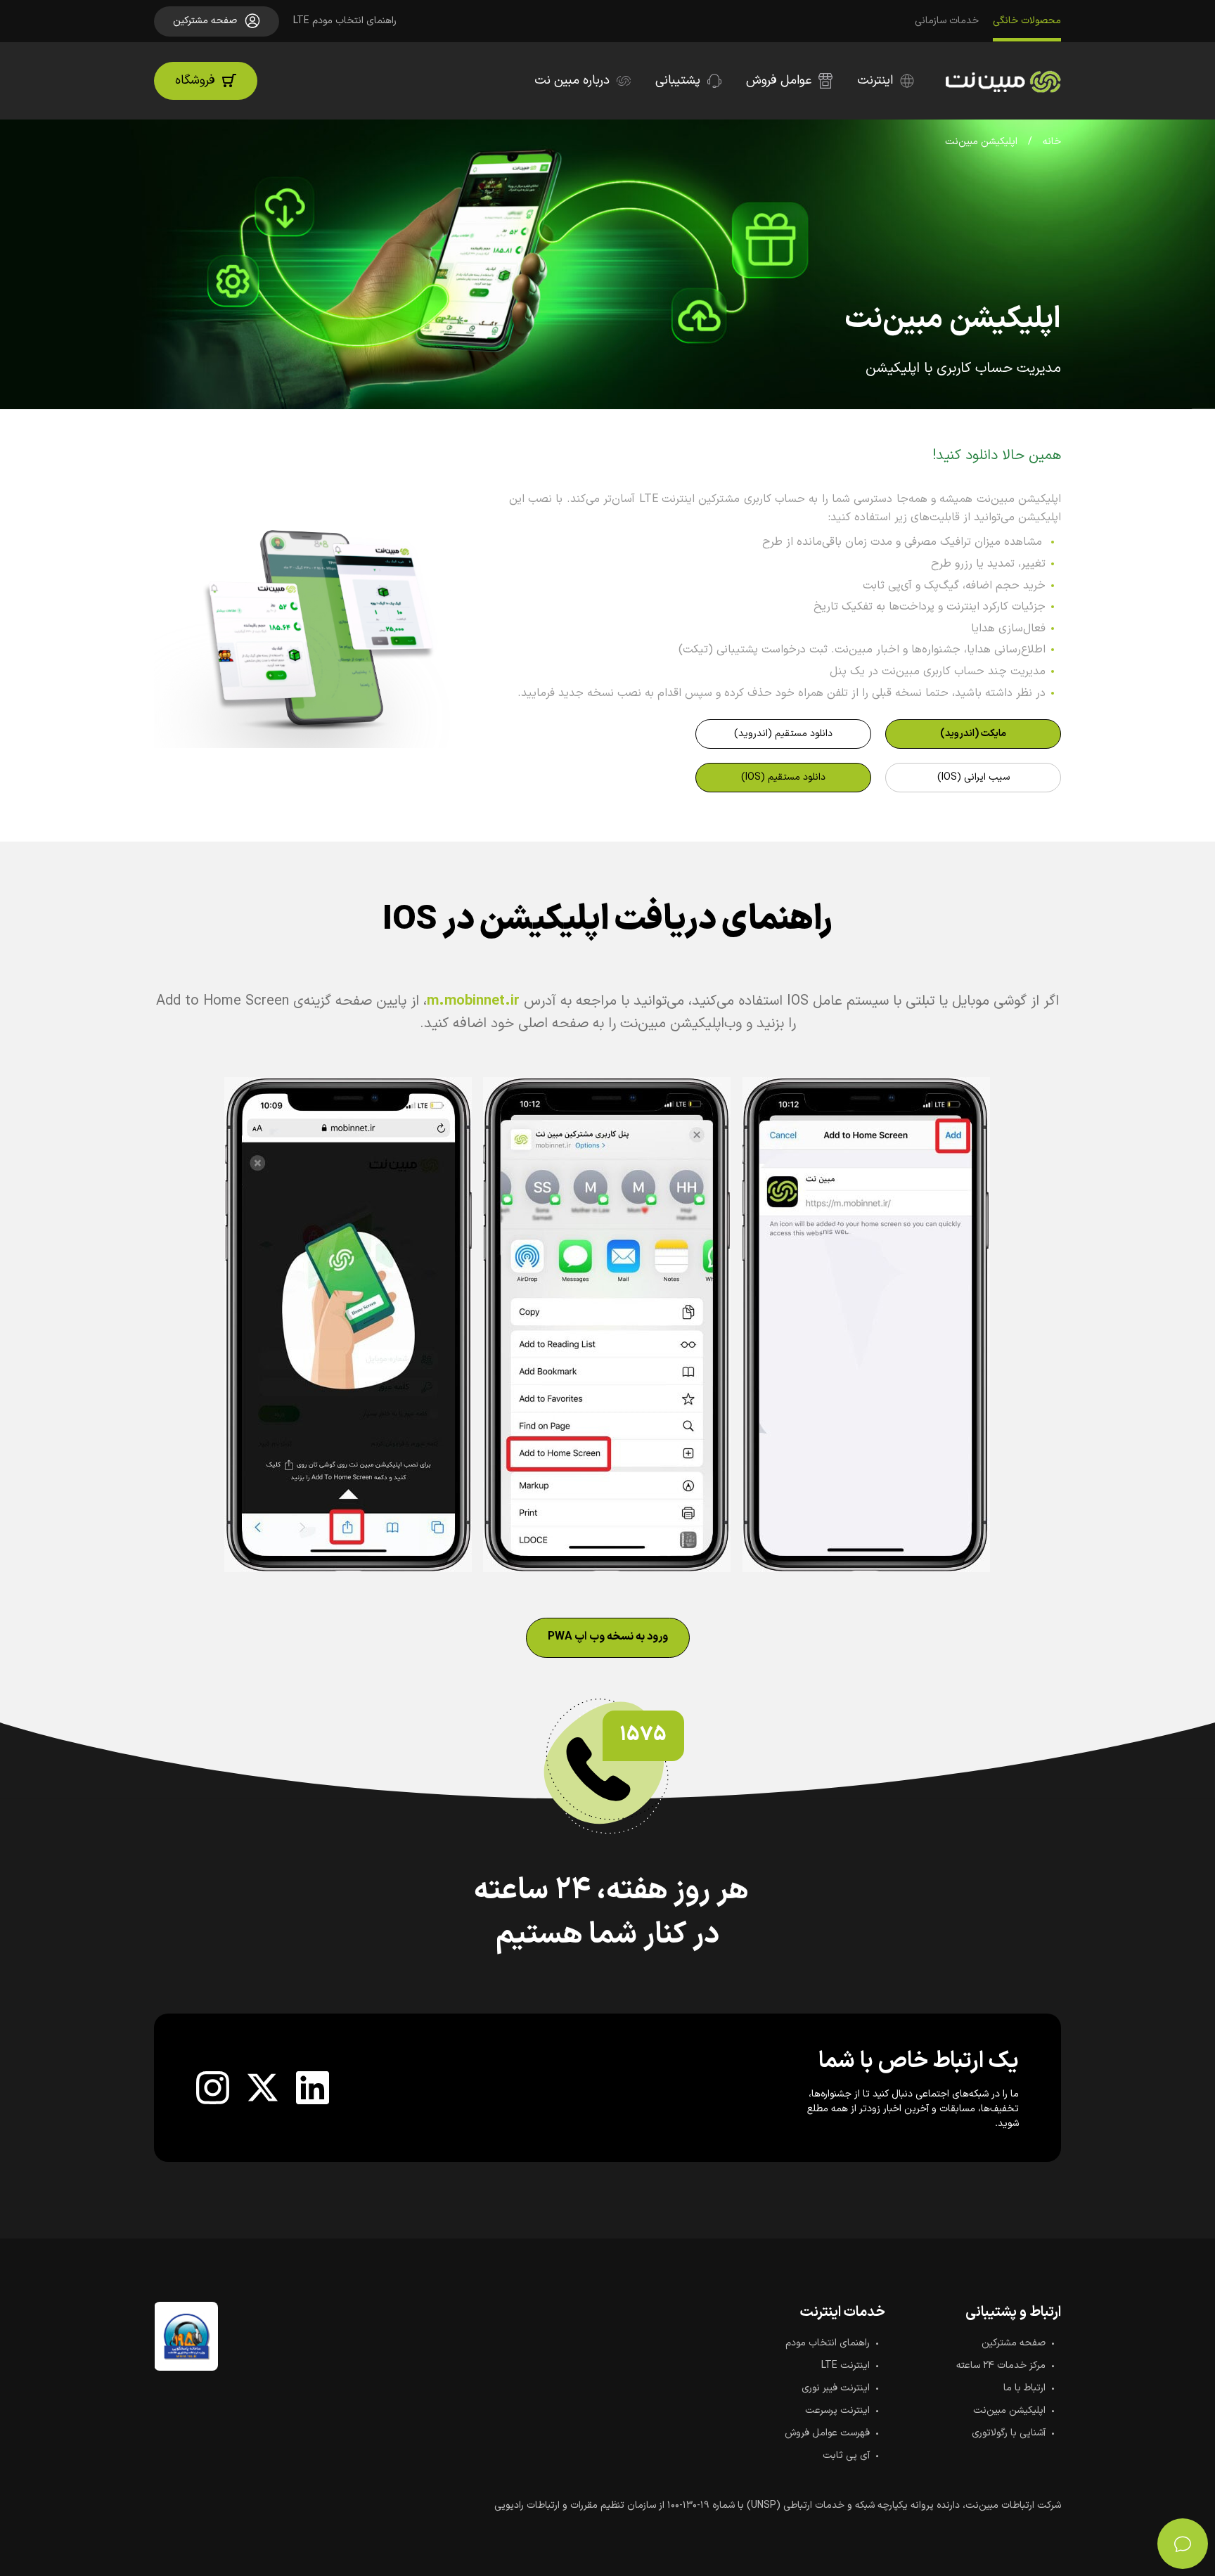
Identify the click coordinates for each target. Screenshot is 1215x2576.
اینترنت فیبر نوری (836, 2388)
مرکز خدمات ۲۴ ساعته (1001, 2365)
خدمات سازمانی (947, 21)
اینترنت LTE (846, 2365)
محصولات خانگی (1027, 21)
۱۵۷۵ (643, 1735)
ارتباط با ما (1024, 2388)
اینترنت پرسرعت (837, 2410)
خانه (1052, 142)
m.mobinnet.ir (473, 1001)
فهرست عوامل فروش (827, 2433)
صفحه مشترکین (1014, 2343)
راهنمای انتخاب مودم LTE (345, 21)
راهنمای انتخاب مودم (828, 2343)
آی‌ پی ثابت (846, 2455)
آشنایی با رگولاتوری (1009, 2433)
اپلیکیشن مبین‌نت (1009, 2410)
